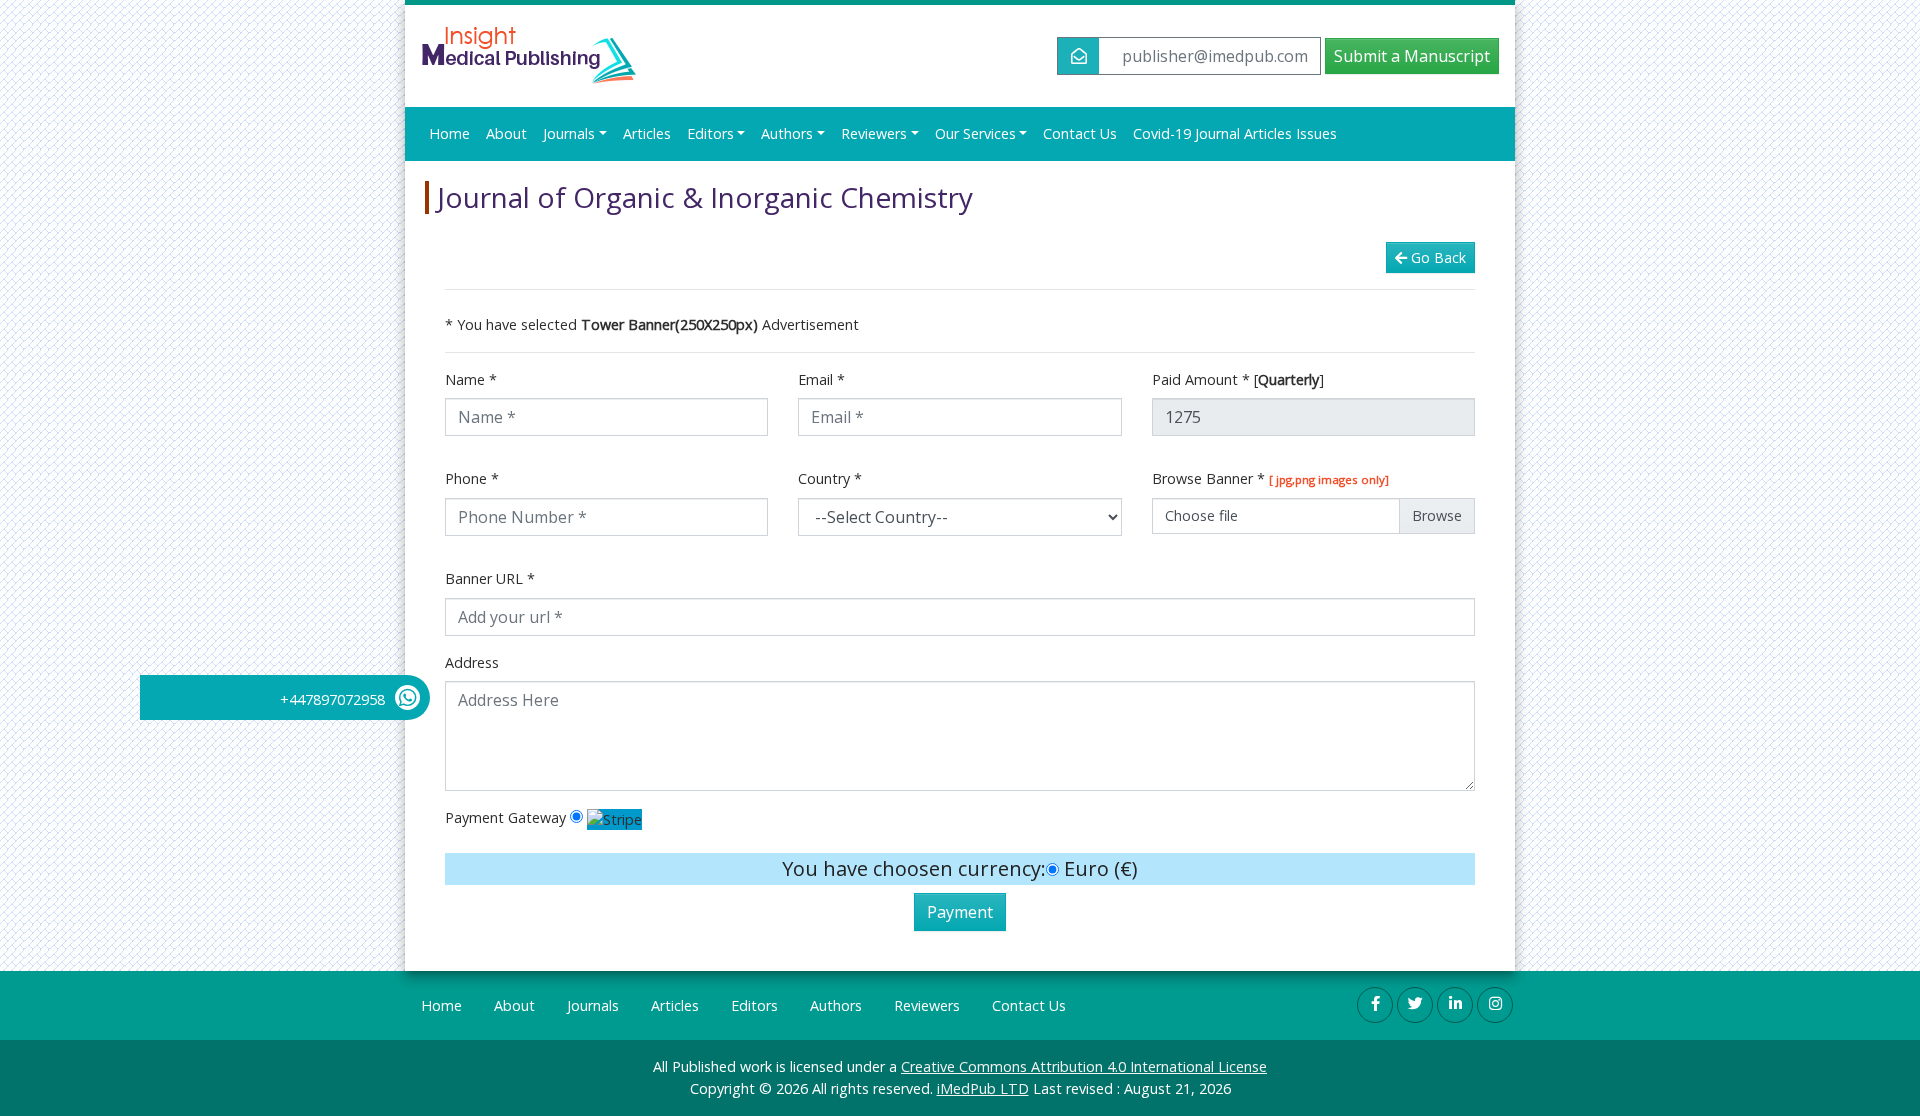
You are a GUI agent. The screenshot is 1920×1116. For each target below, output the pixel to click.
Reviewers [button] (874, 133)
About (506, 133)
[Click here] (1375, 1005)
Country (830, 478)
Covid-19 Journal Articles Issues (1235, 133)
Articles (647, 133)
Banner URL (490, 578)
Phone (472, 478)
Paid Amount (1238, 379)
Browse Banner (1270, 478)
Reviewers (927, 1005)
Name (471, 379)
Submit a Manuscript (1412, 56)
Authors (836, 1005)
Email (821, 379)
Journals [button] (569, 133)
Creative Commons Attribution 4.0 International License (1084, 1066)
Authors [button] (787, 133)
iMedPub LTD (983, 1088)
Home (449, 133)
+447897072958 (332, 699)
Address (472, 662)
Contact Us (1080, 133)
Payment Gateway (505, 817)
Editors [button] (710, 133)
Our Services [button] (975, 133)
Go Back (1438, 257)
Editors (754, 1005)
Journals (593, 1005)
